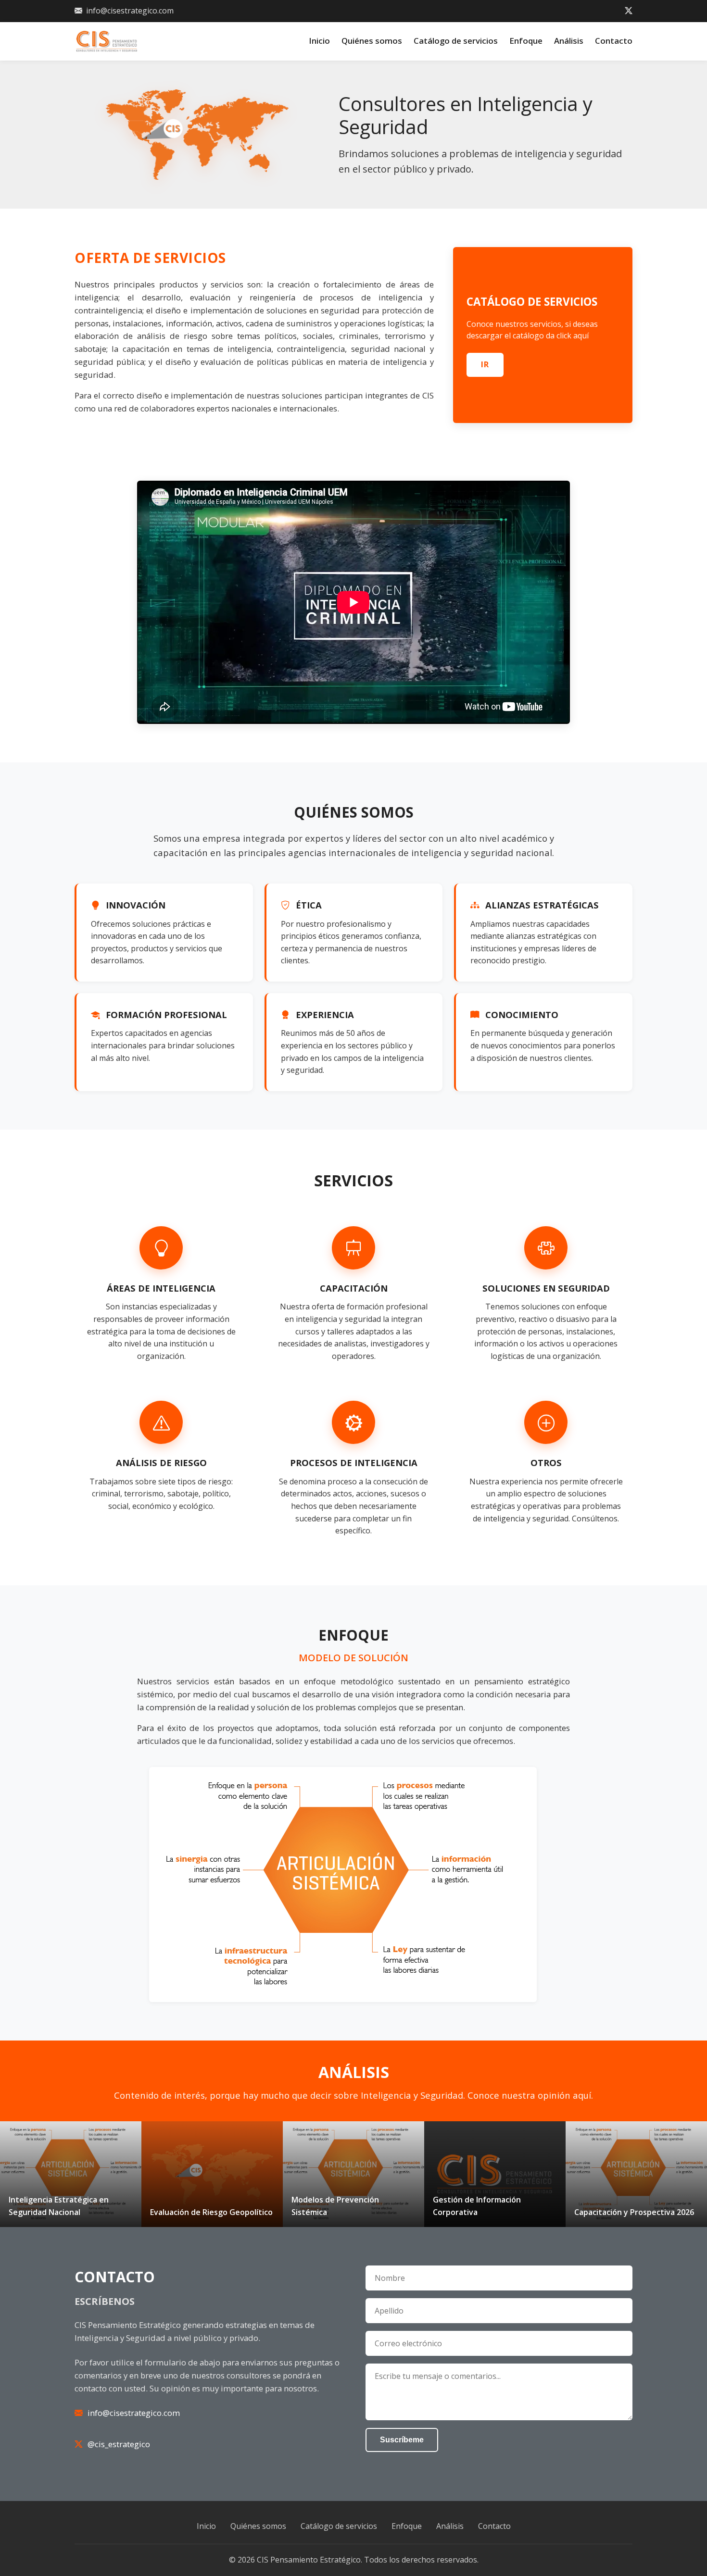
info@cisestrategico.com (130, 11)
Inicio (319, 41)
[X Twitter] (629, 11)
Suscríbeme (402, 2440)
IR (485, 364)
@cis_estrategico (119, 2444)
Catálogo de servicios (456, 41)
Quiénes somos (372, 41)
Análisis (569, 41)
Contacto (614, 41)
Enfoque (526, 41)
